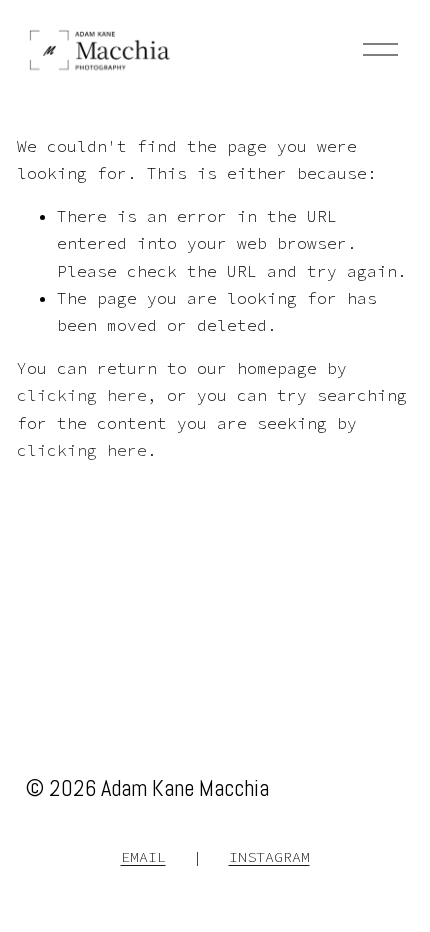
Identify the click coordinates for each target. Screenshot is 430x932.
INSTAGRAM (269, 856)
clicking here (82, 395)
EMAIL (143, 856)
